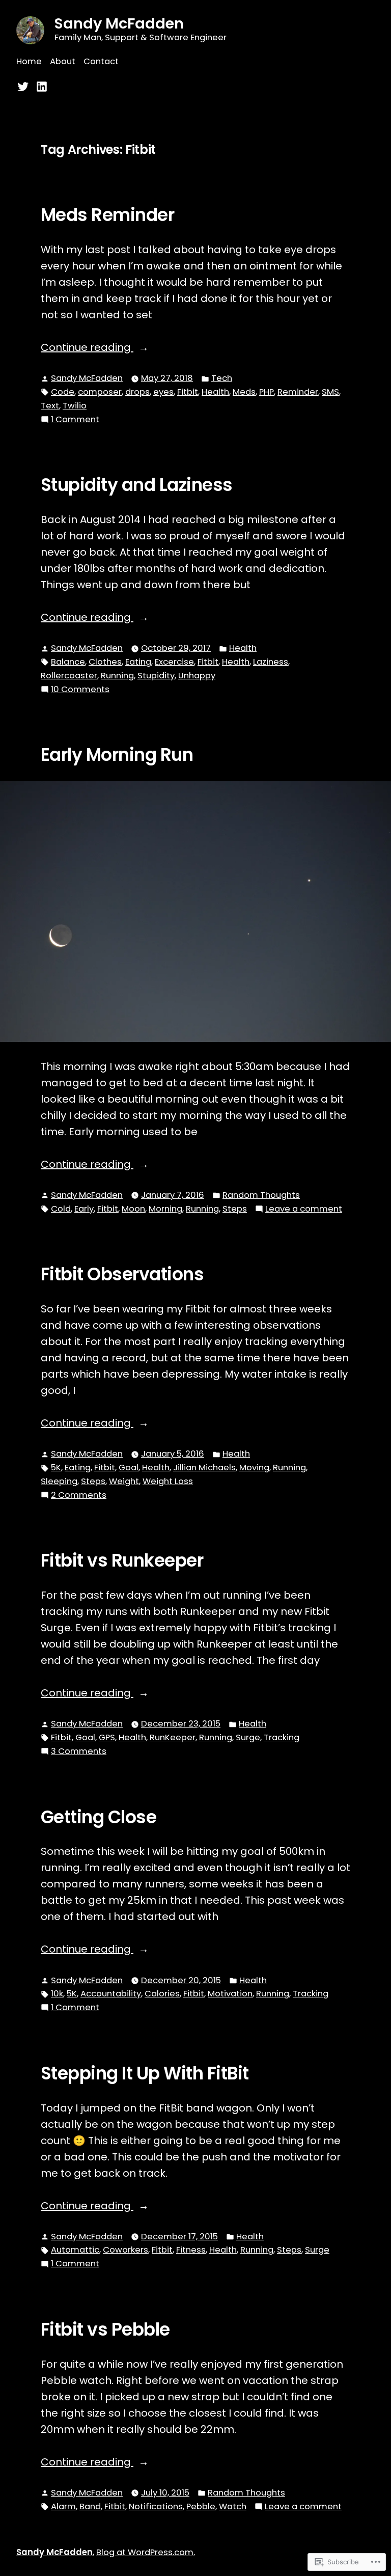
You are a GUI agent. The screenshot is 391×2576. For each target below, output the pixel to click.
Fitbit (188, 392)
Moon (133, 1209)
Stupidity (156, 676)
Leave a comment (304, 1209)
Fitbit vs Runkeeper (122, 1560)
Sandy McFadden (119, 23)
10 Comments (80, 690)
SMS (330, 392)
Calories (162, 1994)
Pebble (201, 2506)
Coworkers (125, 2250)
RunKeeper (173, 1737)
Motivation (230, 1994)
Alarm (63, 2506)
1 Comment (75, 420)
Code (63, 392)
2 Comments (79, 1496)
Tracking (282, 1737)
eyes (163, 392)
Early (84, 1209)
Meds (244, 392)
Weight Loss (168, 1481)
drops (137, 392)
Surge (248, 1737)
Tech (222, 378)
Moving (254, 1468)
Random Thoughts (261, 1195)
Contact (101, 61)
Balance (68, 662)
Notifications (156, 2506)
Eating (138, 662)
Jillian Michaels (204, 1468)
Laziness (271, 662)
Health (215, 392)
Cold (61, 1209)
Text (50, 406)
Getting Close (99, 1817)
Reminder (298, 392)
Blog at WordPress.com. (146, 2552)
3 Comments (79, 1752)
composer (100, 392)
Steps (235, 1209)
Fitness (191, 2250)
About (63, 61)
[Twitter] (24, 86)
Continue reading (87, 348)
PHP (267, 392)
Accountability (111, 1994)
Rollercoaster (69, 676)
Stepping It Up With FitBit (145, 2073)
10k (57, 1994)
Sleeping (59, 1481)
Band (90, 2506)
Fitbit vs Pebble (105, 2330)
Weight (124, 1481)
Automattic (75, 2250)
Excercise (174, 662)
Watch (233, 2506)
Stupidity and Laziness (137, 485)
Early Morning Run (117, 755)
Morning (165, 1209)
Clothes (105, 662)
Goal (129, 1468)
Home (29, 61)
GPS (107, 1737)
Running (117, 676)
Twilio (75, 406)
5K (56, 1468)
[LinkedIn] (40, 86)
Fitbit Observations (122, 1274)
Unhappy (197, 676)
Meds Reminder (107, 215)
